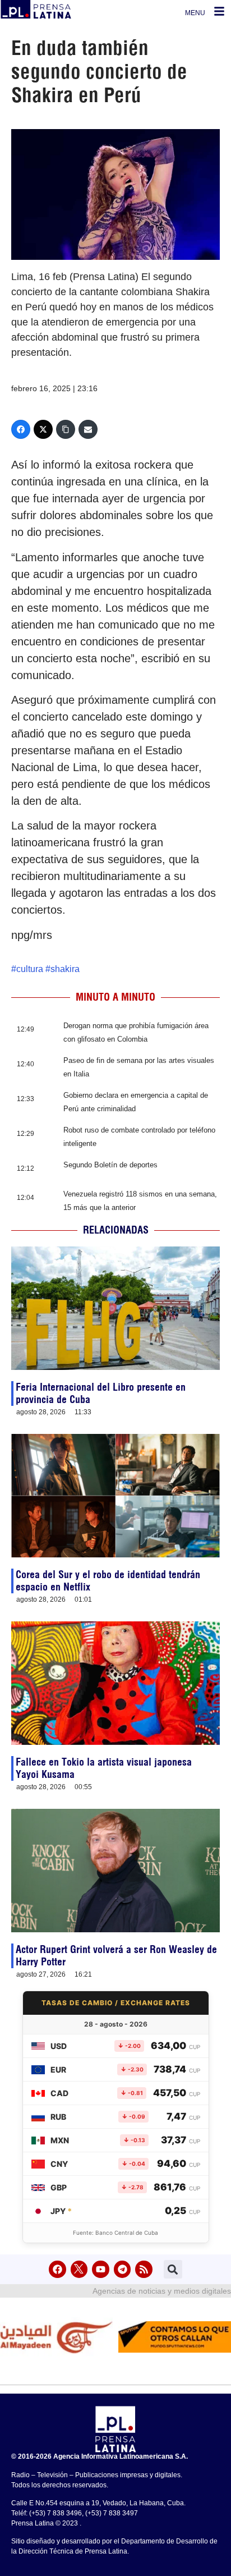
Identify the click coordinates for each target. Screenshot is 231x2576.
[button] (173, 2269)
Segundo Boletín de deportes (110, 1165)
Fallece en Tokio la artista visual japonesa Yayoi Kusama (104, 1768)
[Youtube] (101, 2269)
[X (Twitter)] (43, 429)
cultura (30, 969)
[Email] (88, 429)
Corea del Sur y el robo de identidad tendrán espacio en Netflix (108, 1581)
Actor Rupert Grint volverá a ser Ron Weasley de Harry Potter (116, 1956)
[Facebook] (21, 429)
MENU (195, 13)
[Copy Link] (66, 429)
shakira (65, 969)
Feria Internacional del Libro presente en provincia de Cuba (101, 1393)
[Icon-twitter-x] (79, 2269)
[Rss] (144, 2269)
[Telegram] (123, 2269)
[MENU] (219, 11)
